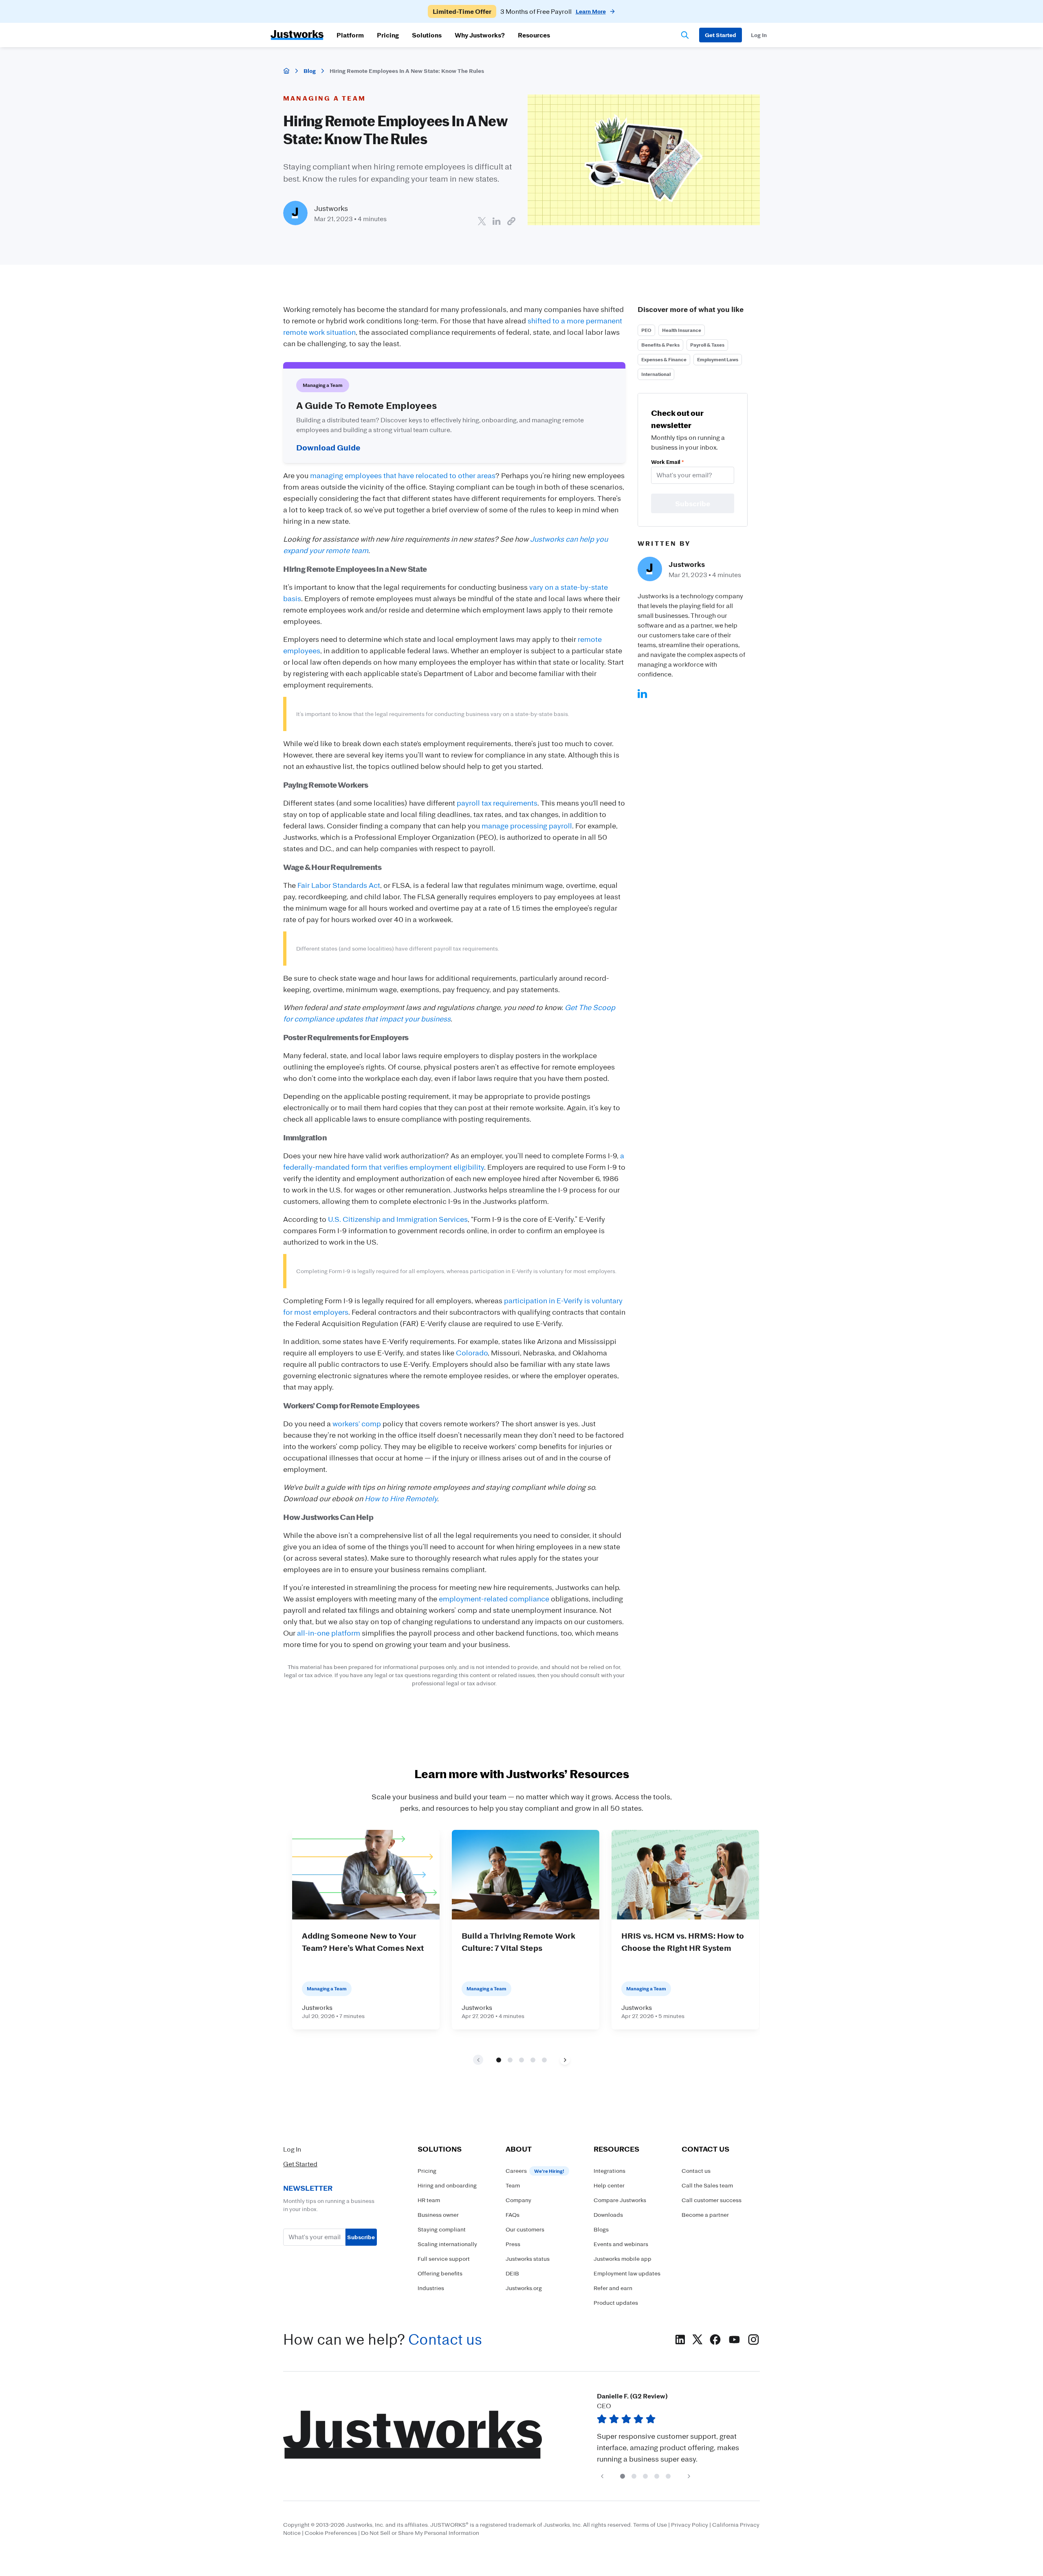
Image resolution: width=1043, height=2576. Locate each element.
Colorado (472, 1353)
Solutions (427, 35)
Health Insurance (682, 330)
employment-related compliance (494, 1599)
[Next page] (565, 2060)
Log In (292, 2149)
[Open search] (685, 35)
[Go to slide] (499, 2060)
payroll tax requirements (497, 803)
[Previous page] (602, 2476)
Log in (759, 35)
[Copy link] (511, 221)
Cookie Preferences (331, 2533)
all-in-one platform (329, 1633)
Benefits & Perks (660, 345)
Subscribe (361, 2237)
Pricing (388, 35)
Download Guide (328, 447)
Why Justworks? (480, 35)
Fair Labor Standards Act (339, 885)
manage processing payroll (527, 826)
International (656, 374)
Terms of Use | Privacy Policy (671, 2524)
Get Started (300, 2164)
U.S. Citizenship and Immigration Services (398, 1219)
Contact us (445, 2339)
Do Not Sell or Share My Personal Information (420, 2533)
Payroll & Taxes (707, 345)
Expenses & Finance (664, 359)
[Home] (286, 71)
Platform (350, 35)
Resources (534, 35)
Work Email (667, 462)
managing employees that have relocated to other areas (403, 475)
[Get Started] (721, 35)
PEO (646, 330)
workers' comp (357, 1423)
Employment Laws (718, 359)
